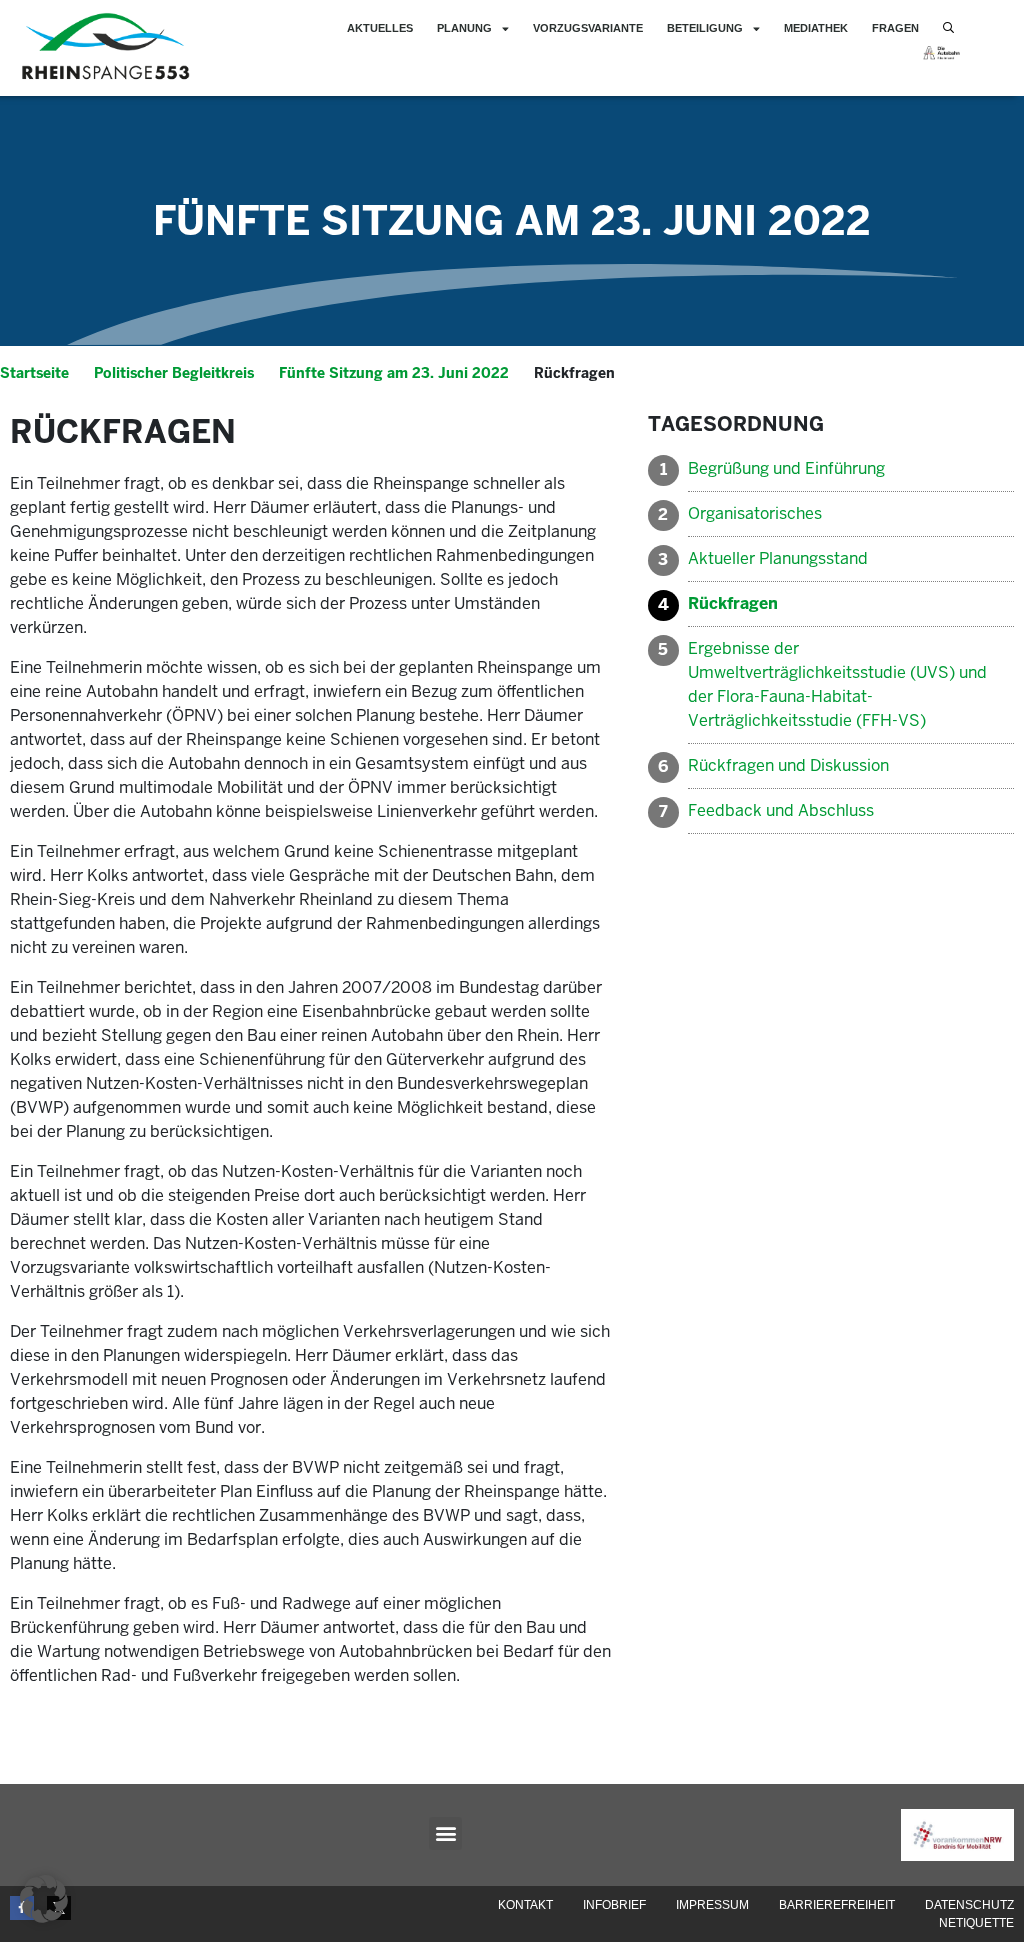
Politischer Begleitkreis (174, 373)
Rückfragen (733, 603)
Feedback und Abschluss (781, 810)
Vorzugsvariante (588, 28)
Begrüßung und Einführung (786, 468)
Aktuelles (380, 28)
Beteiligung (705, 28)
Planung (464, 28)
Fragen (895, 28)
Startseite (34, 373)
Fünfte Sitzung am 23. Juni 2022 (512, 221)
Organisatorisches (755, 513)
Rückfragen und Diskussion (788, 765)
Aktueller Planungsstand (780, 558)
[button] (445, 1833)
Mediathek (816, 28)
